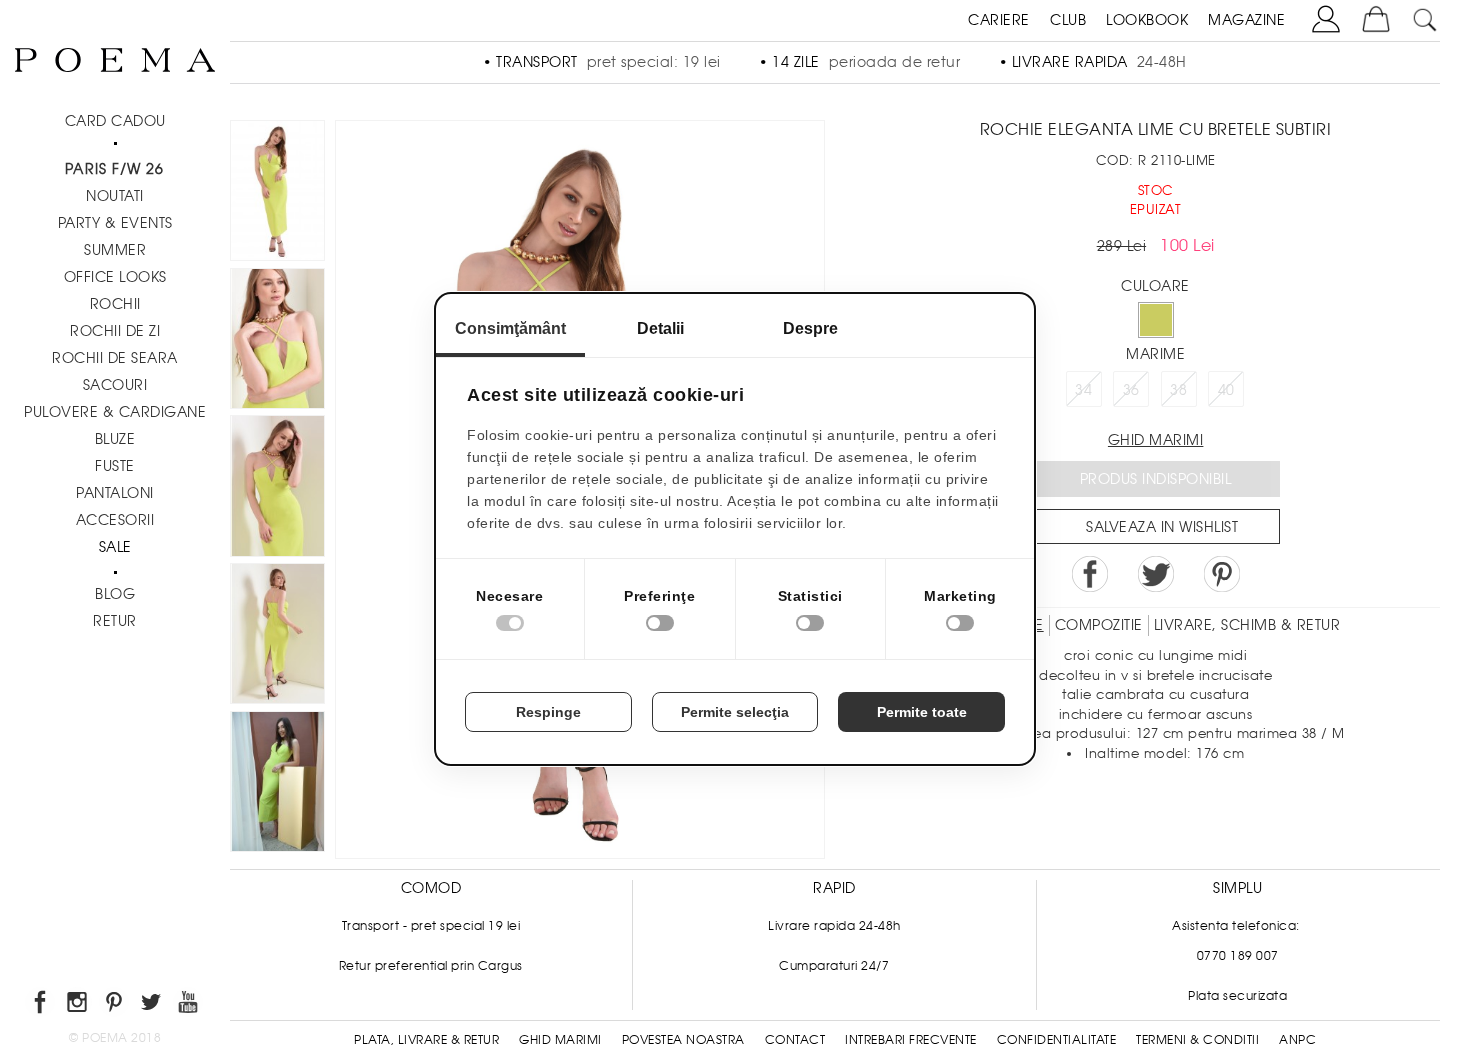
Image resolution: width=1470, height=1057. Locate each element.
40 (1226, 390)
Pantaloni (115, 493)
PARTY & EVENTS (115, 223)
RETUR (115, 621)
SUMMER (115, 250)
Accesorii (115, 520)
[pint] (115, 1005)
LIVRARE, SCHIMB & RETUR (1247, 625)
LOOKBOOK (1147, 20)
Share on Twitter (1156, 574)
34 (1083, 390)
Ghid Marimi (560, 1040)
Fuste (115, 466)
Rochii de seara (115, 358)
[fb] (41, 1005)
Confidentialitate (1057, 1040)
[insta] (78, 1005)
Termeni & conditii (1197, 1040)
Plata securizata (1237, 996)
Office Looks (115, 277)
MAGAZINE (1246, 20)
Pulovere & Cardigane (115, 412)
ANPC (1297, 1040)
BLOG (115, 594)
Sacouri (115, 385)
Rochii (115, 304)
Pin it (1222, 574)
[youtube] (189, 1005)
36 (1131, 390)
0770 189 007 (1238, 956)
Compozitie (1099, 625)
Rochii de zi (115, 331)
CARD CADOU (115, 121)
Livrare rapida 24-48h (834, 926)
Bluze (115, 439)
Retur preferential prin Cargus (431, 966)
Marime (1155, 354)
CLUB (1068, 20)
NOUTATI (115, 196)
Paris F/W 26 (114, 169)
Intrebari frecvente (911, 1040)
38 (1178, 390)
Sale (115, 547)
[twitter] (152, 1005)
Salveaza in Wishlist (1162, 527)
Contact (795, 1040)
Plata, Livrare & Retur (426, 1040)
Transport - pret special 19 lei (431, 926)
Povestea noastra (683, 1040)
